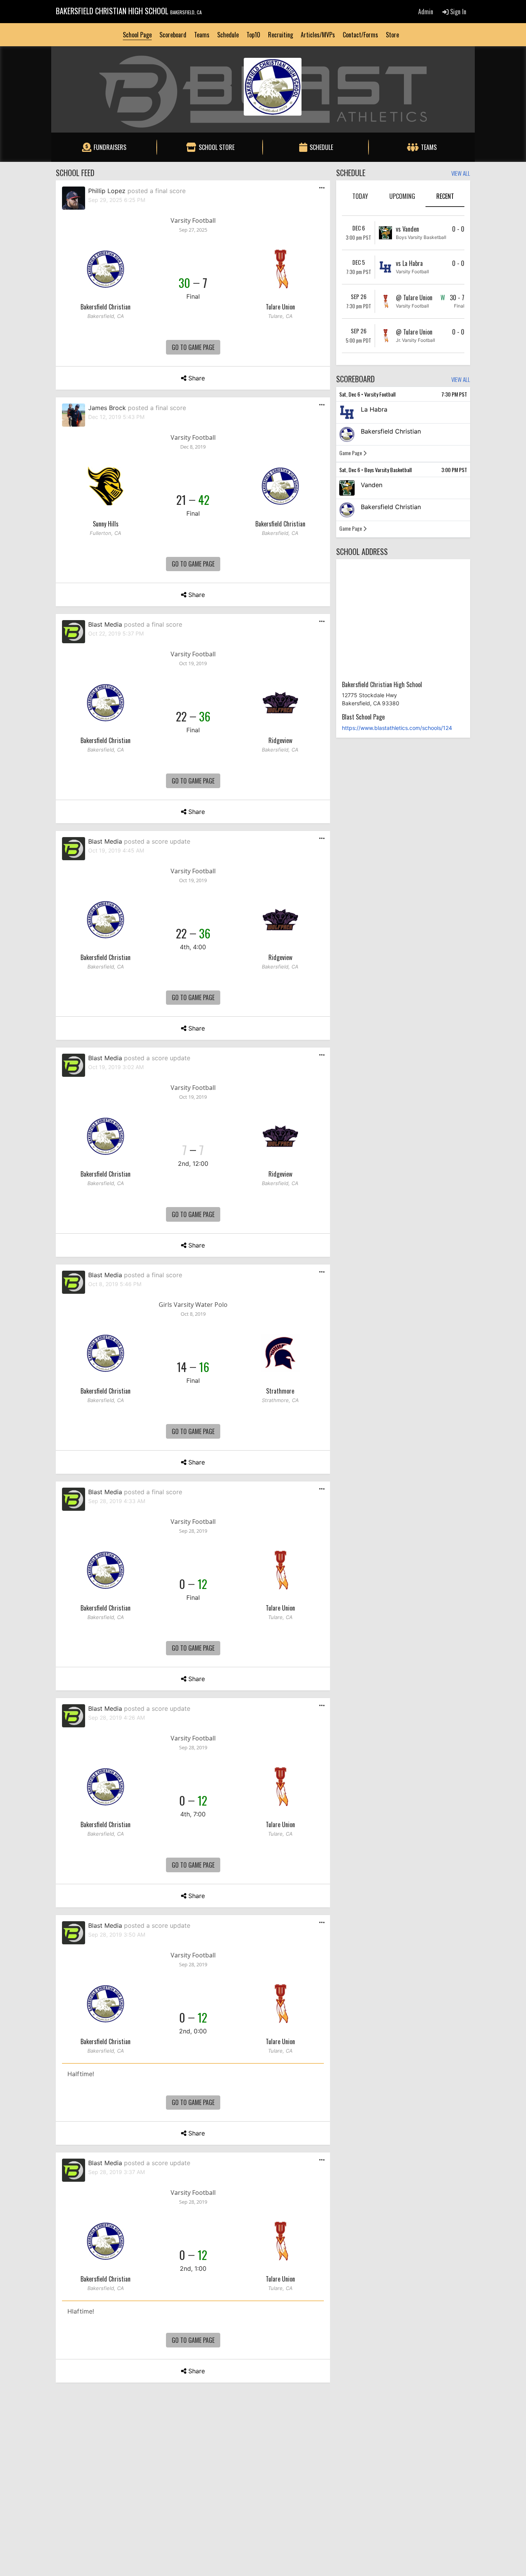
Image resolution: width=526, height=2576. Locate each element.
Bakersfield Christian (106, 307)
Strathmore (280, 1391)
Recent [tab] (445, 196)
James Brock (107, 408)
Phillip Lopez (107, 191)
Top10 (253, 35)
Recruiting (281, 35)
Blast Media (105, 624)
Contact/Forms (360, 35)
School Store (217, 147)
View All (461, 174)
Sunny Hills (106, 524)
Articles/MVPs (318, 35)
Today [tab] (360, 196)
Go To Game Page (193, 347)
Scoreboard (173, 35)
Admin (426, 12)
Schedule (228, 35)
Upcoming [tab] (402, 196)
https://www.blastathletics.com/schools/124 (397, 728)
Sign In (457, 12)
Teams (202, 35)
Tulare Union (280, 307)
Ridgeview (280, 740)
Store (392, 35)
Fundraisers (110, 147)
